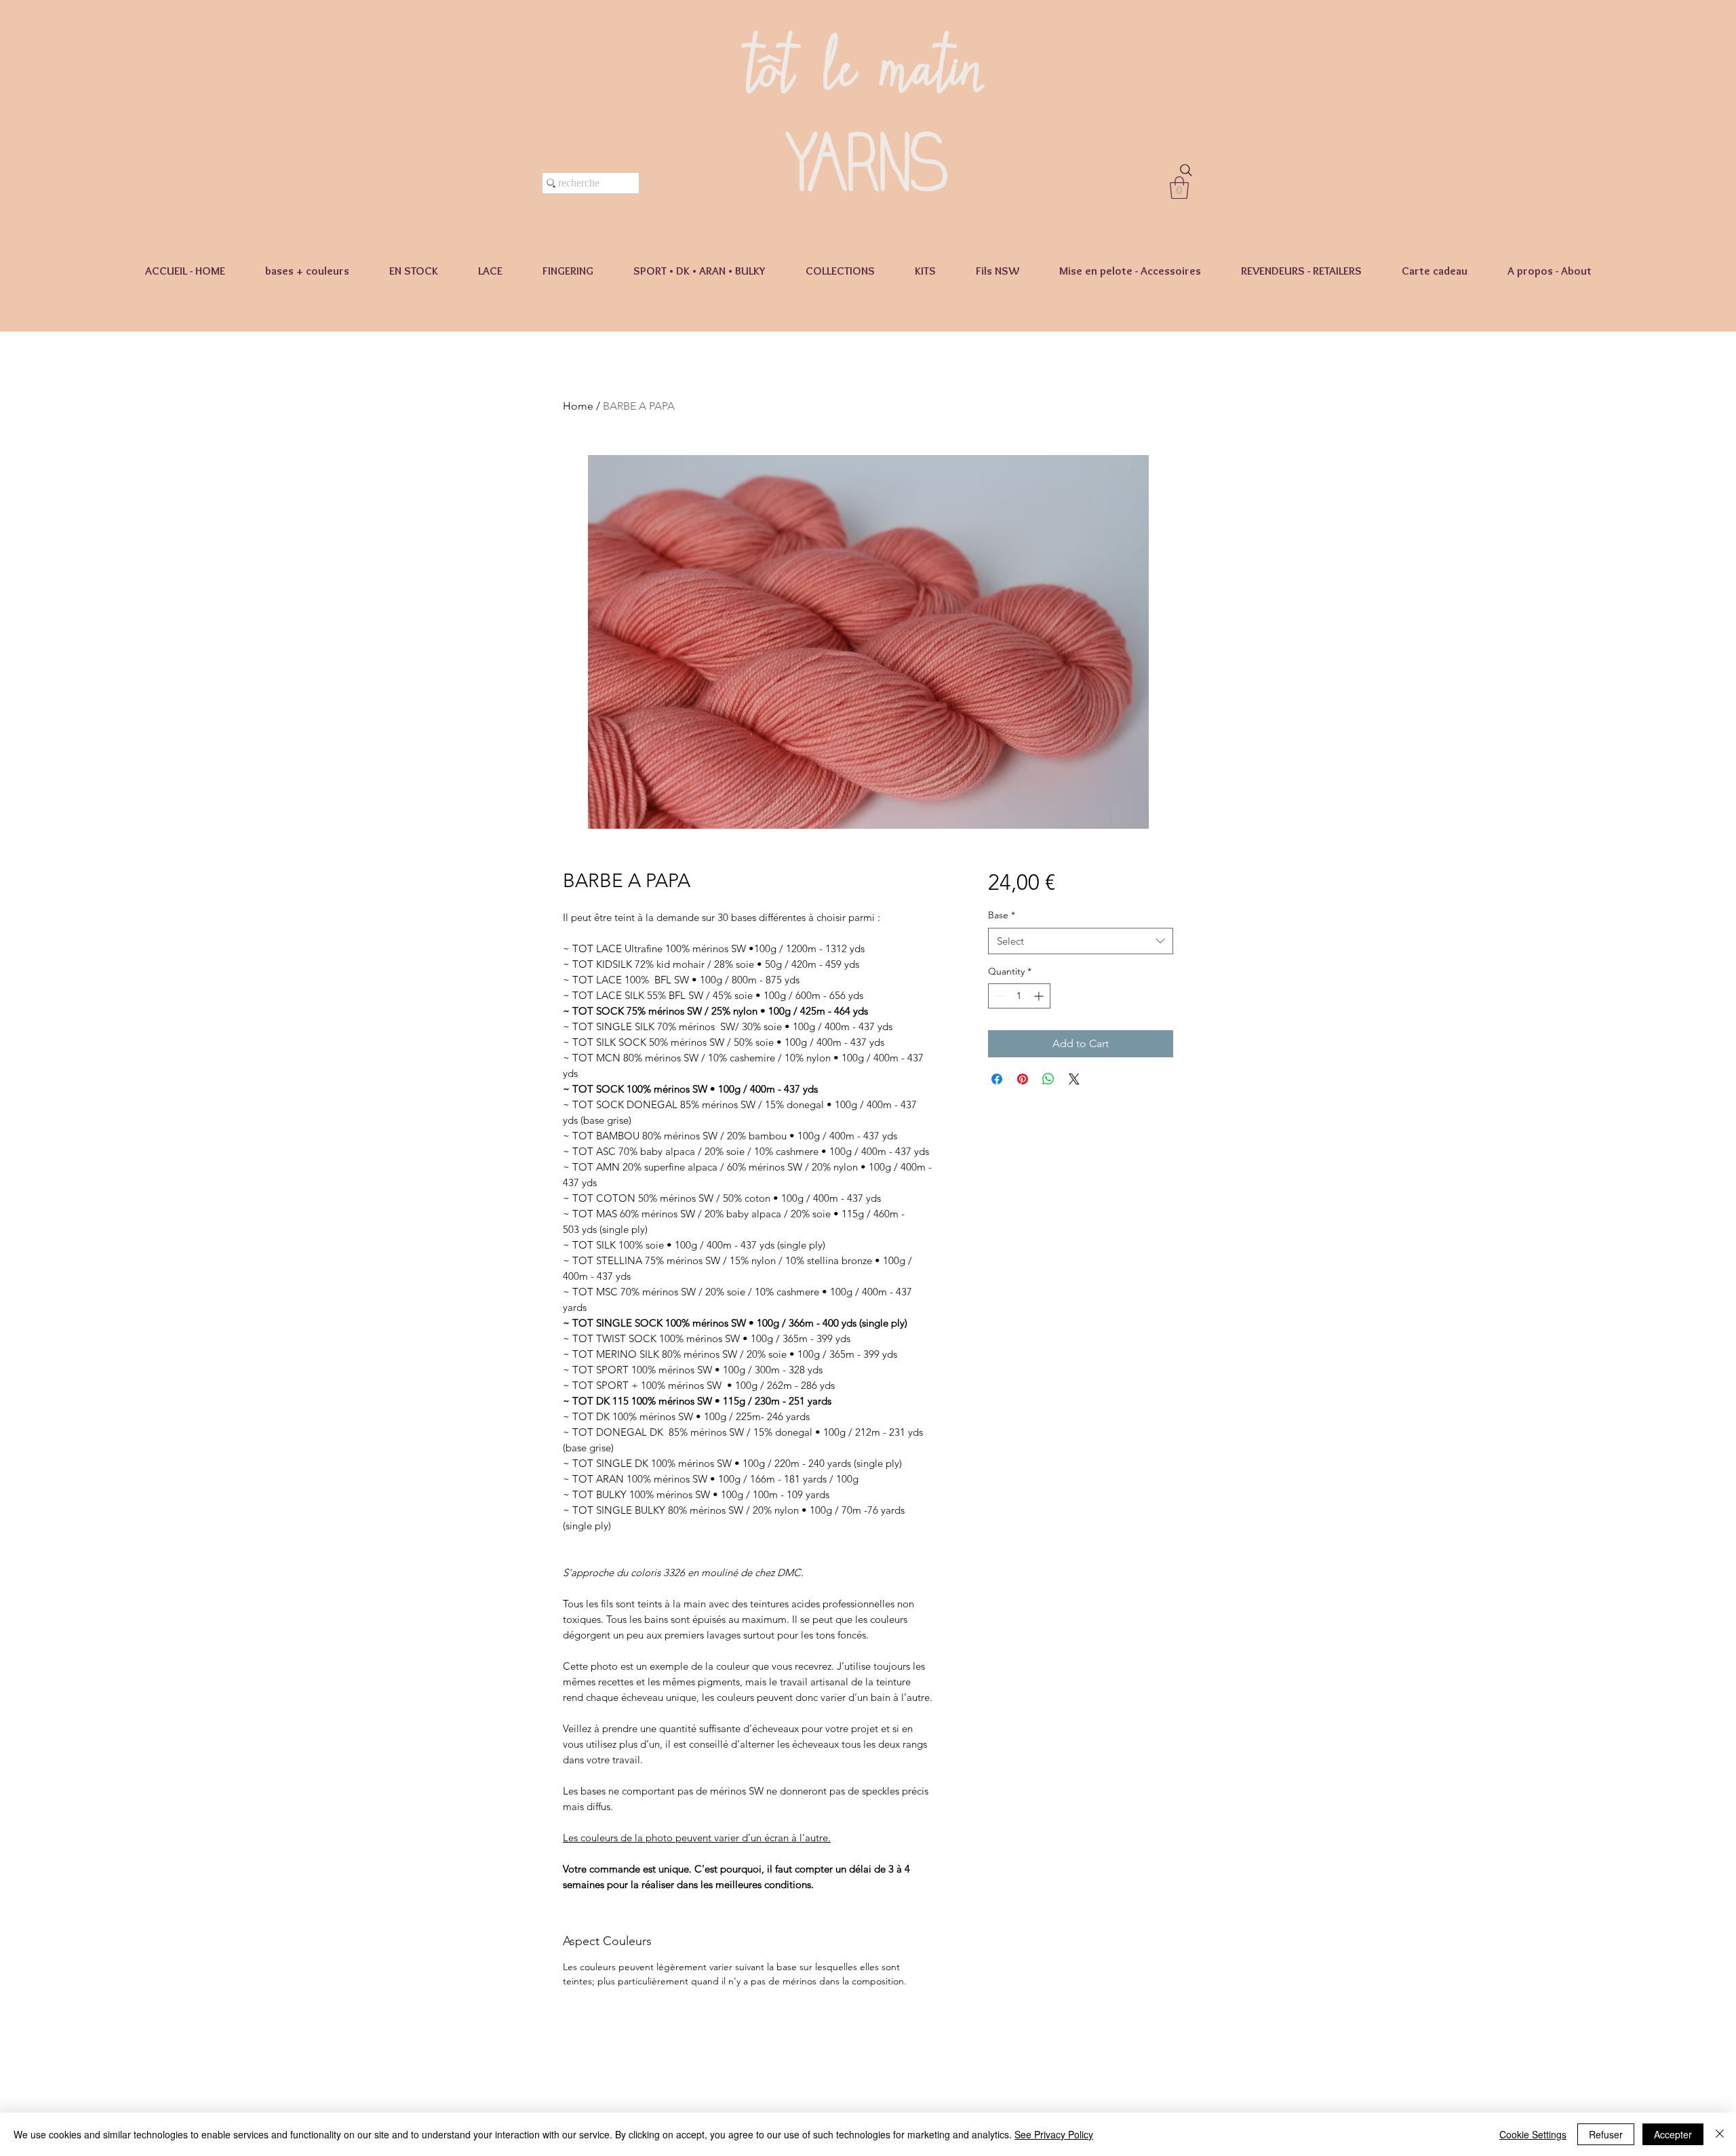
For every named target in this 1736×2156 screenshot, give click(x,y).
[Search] (1186, 170)
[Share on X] (1074, 1079)
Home (578, 406)
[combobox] (1081, 941)
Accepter (1673, 2134)
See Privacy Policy (1054, 2134)
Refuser (1606, 2134)
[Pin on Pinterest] (1023, 1079)
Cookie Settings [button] (1533, 2134)
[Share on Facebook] (997, 1079)
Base (1002, 915)
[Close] (1720, 2134)
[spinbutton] (1019, 996)
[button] (1179, 188)
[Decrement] (999, 996)
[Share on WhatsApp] (1048, 1079)
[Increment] (1040, 996)
